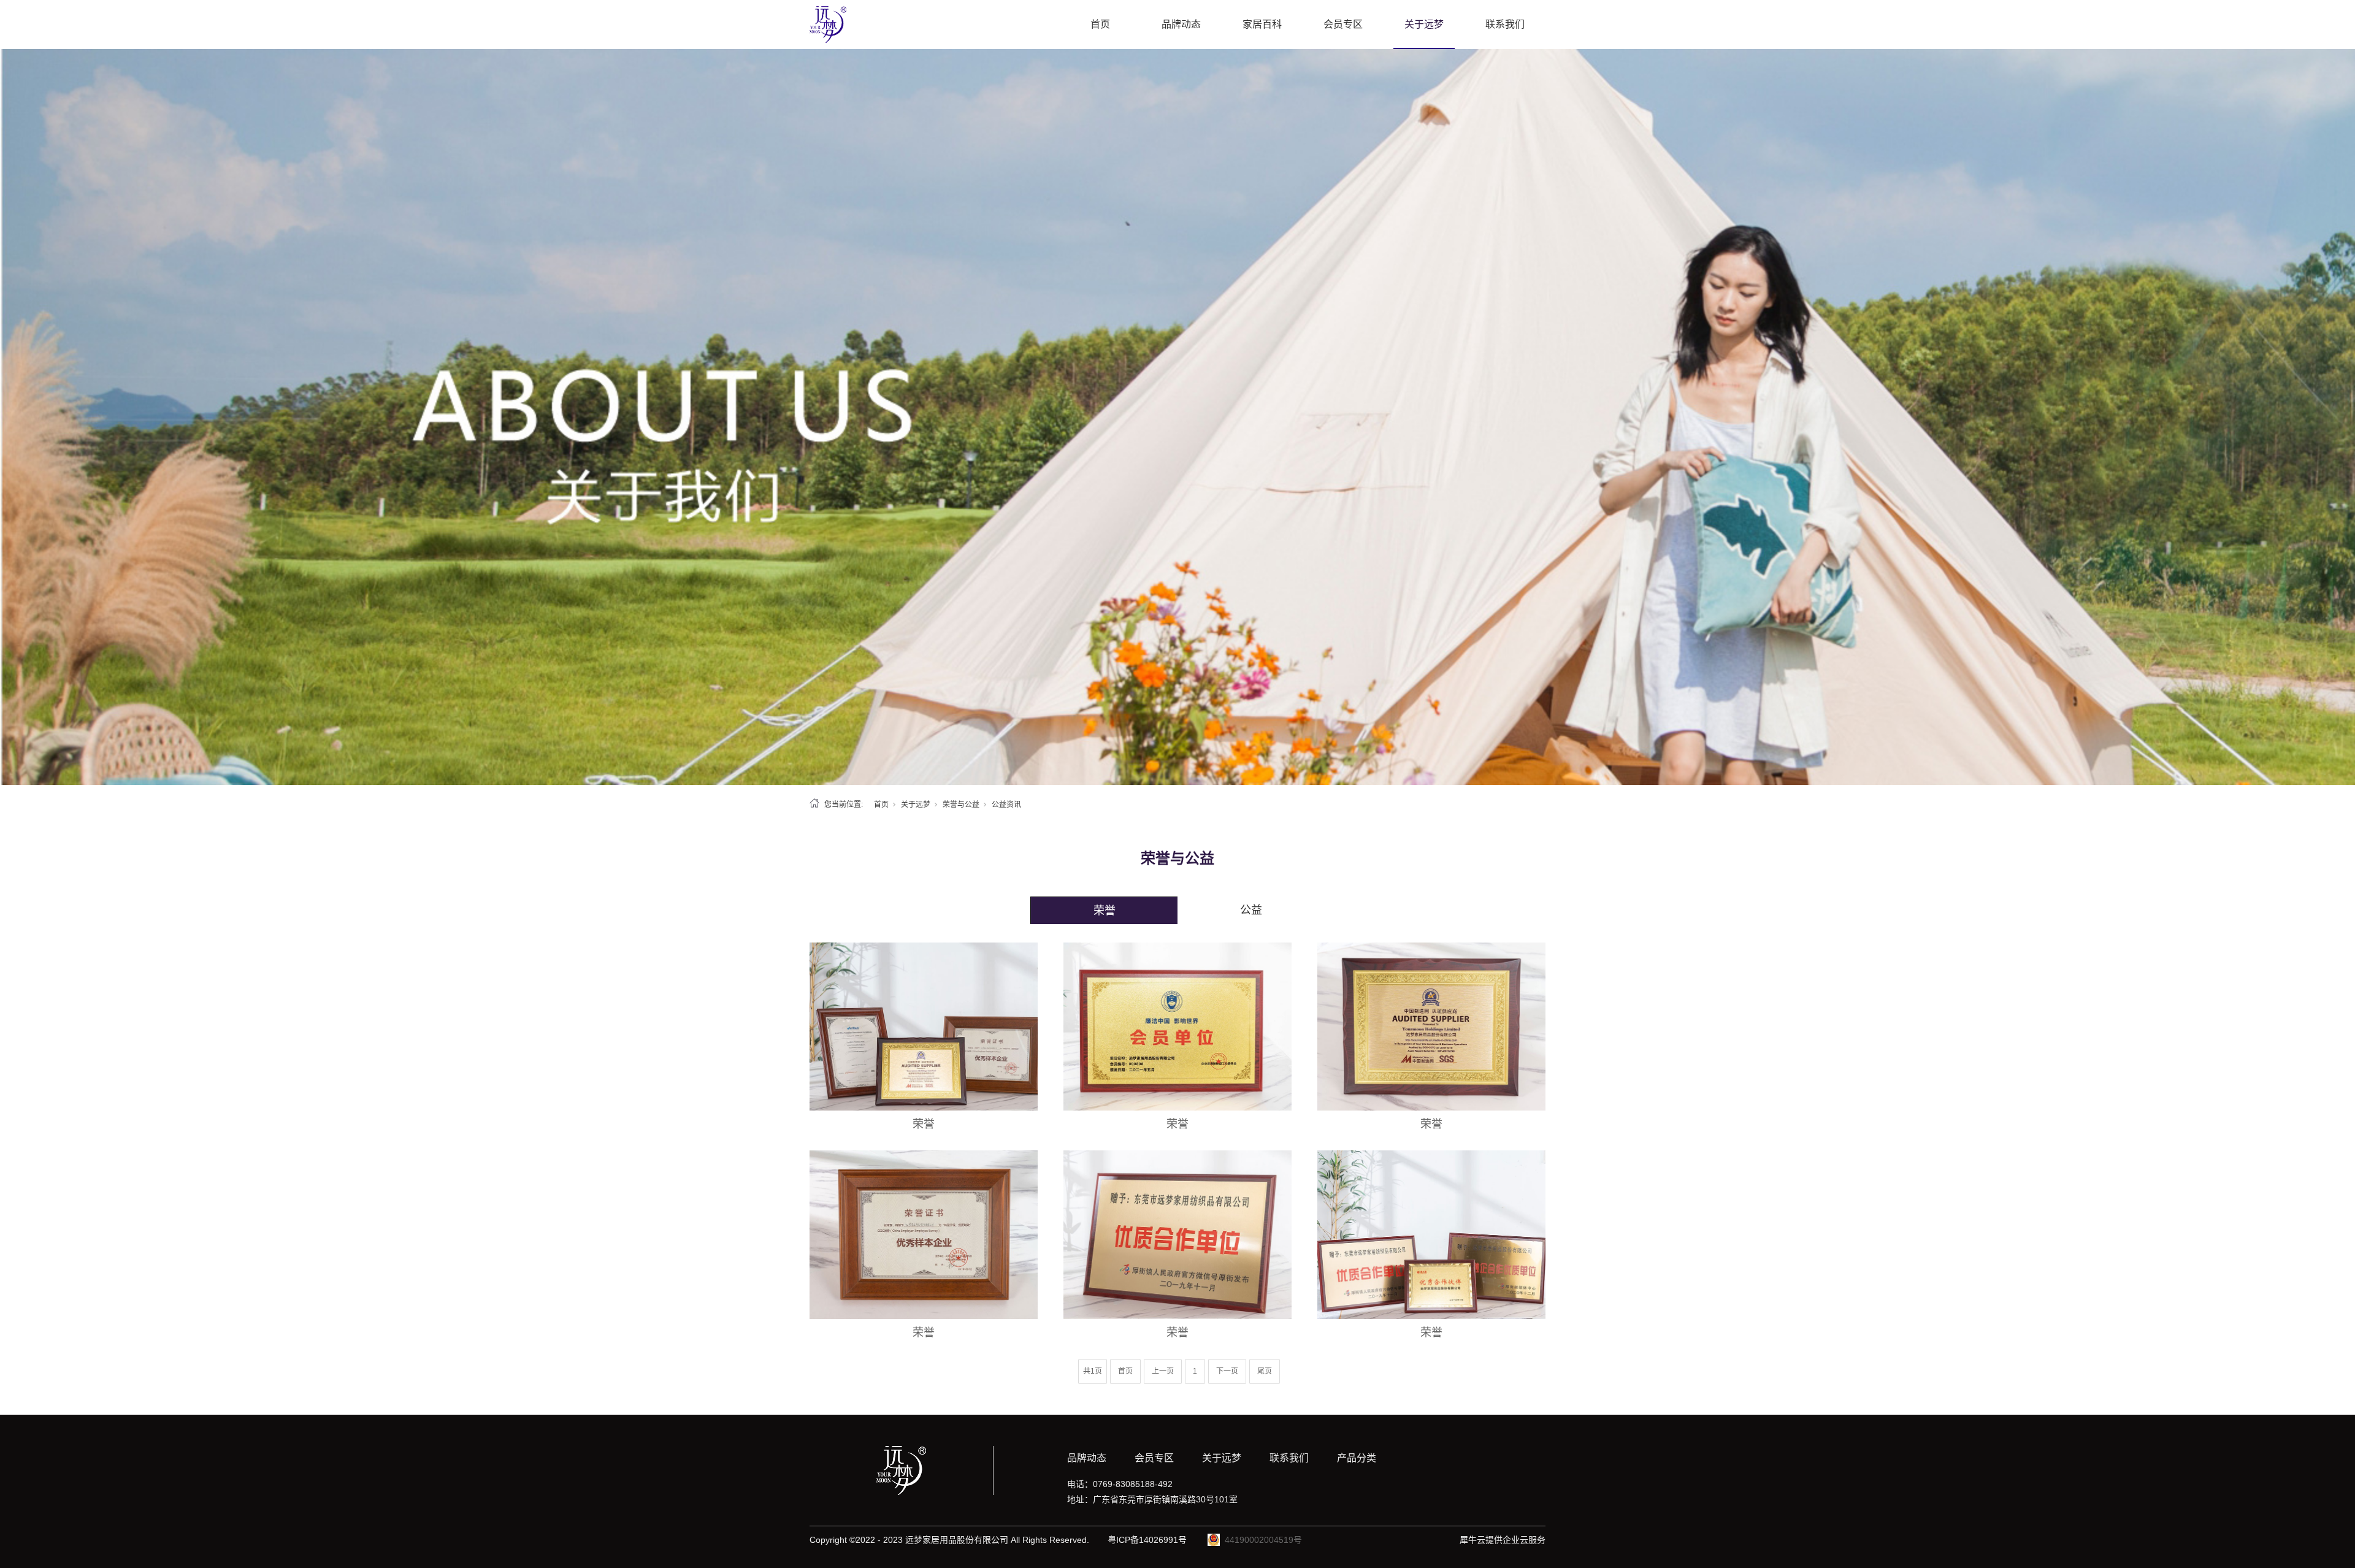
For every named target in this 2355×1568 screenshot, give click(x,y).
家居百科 (1262, 24)
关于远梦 (1424, 24)
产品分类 (1357, 1458)
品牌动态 (1181, 24)
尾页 (1265, 1371)
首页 (1100, 24)
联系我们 (1505, 24)
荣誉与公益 (961, 805)
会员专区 (1343, 24)
